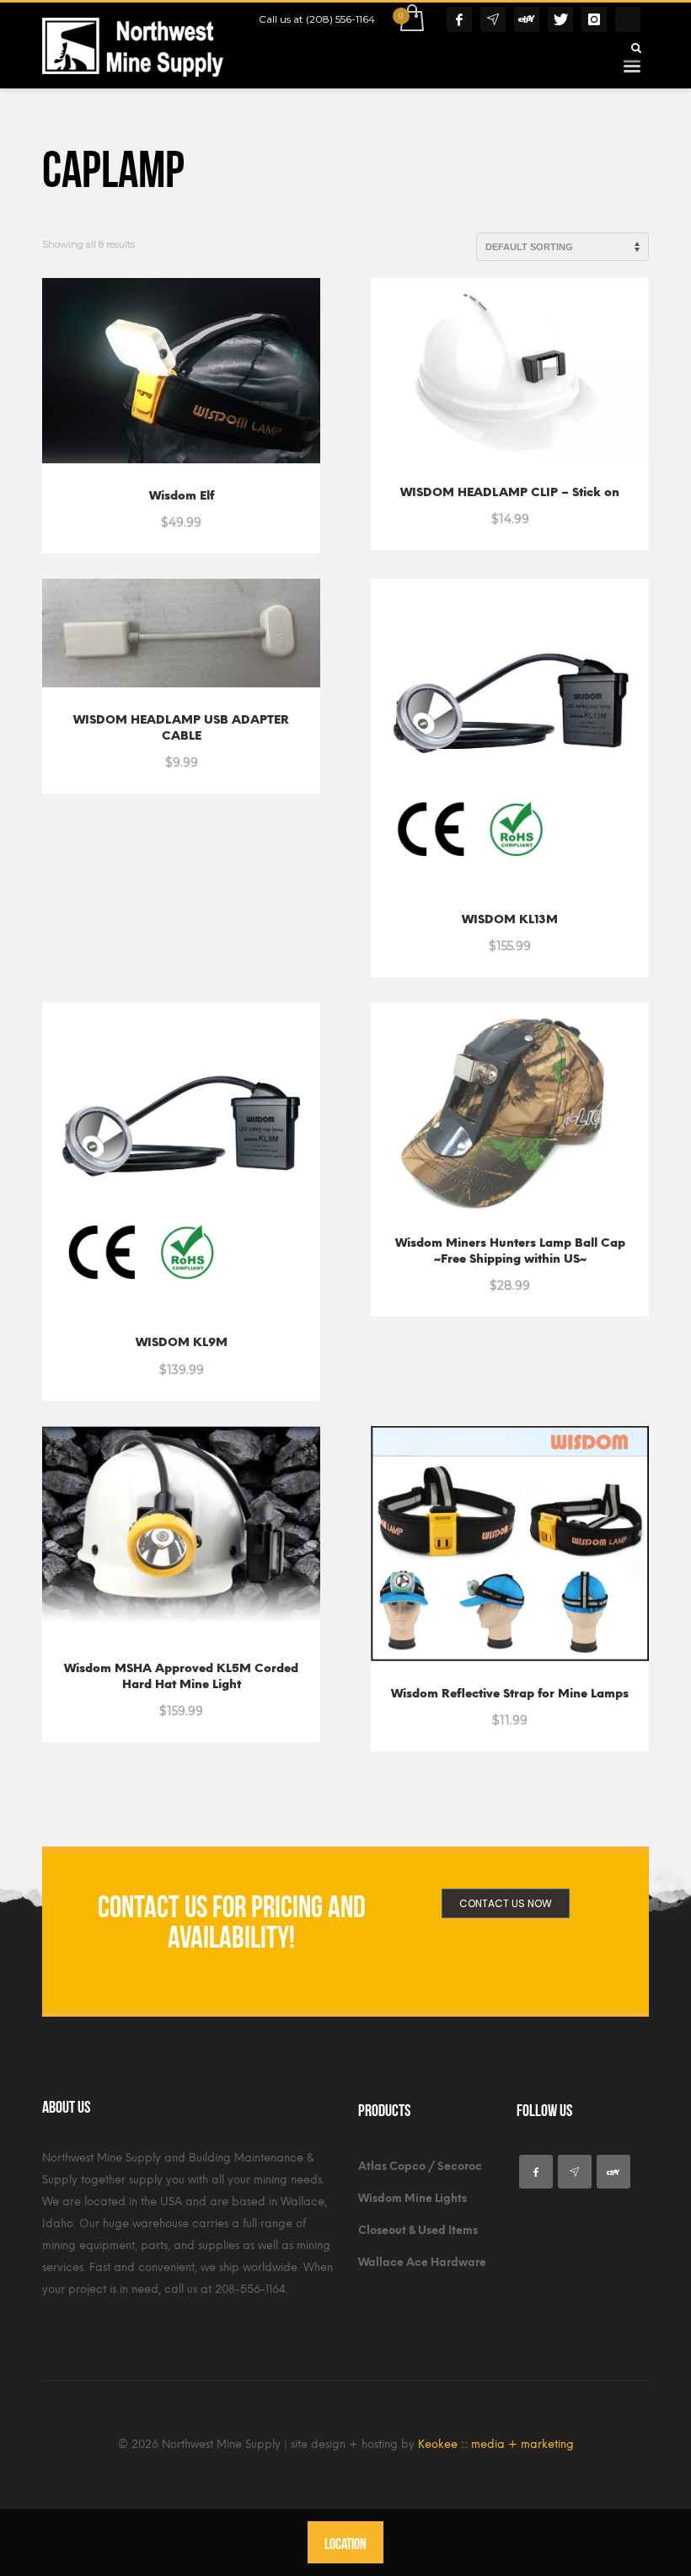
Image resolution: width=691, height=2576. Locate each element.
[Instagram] (594, 19)
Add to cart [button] (142, 513)
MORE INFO (225, 513)
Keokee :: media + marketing (496, 2444)
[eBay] (527, 19)
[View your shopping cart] (411, 19)
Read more (142, 1701)
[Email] (493, 19)
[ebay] (613, 2172)
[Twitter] (560, 19)
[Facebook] (459, 19)
